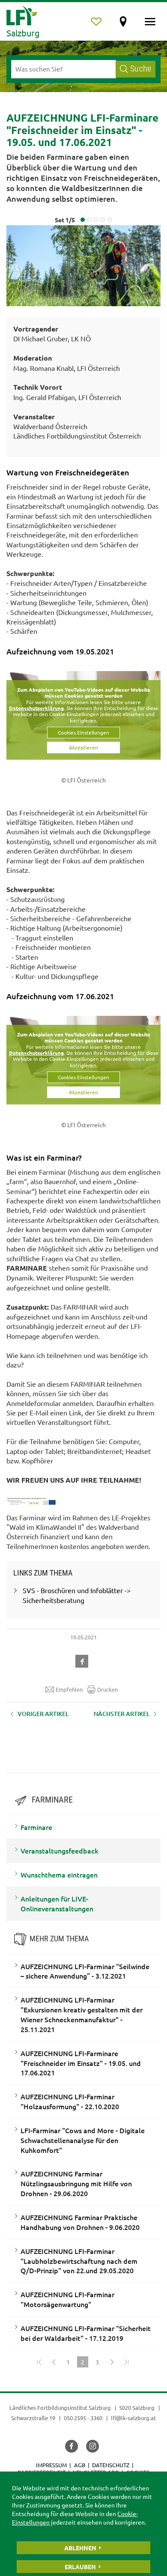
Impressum (51, 2465)
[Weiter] (112, 2362)
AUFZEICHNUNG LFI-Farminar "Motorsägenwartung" (67, 2299)
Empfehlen (69, 1689)
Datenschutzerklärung (36, 708)
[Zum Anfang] (39, 2362)
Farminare (36, 1827)
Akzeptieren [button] (83, 747)
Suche (141, 69)
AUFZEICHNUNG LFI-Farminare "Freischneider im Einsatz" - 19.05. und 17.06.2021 (81, 2063)
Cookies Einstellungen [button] (83, 732)
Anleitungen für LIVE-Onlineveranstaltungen (57, 1903)
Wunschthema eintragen (59, 1875)
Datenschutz (111, 2465)
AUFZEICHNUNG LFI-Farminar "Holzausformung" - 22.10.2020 (70, 2101)
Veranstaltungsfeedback (60, 1851)
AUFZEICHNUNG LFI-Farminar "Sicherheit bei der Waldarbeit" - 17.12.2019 (86, 2333)
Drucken (107, 1689)
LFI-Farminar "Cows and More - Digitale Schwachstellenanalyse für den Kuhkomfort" (83, 2140)
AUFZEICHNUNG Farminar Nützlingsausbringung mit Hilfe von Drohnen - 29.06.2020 (76, 2183)
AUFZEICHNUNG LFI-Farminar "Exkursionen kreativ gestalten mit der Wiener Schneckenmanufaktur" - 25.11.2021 (82, 2014)
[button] (83, 1660)
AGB (80, 2465)
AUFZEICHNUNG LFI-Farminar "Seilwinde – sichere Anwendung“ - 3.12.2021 (85, 1971)
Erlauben (80, 2567)
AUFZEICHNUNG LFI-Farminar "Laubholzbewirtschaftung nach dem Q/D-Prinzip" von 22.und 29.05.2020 (79, 2261)
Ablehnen (80, 2548)
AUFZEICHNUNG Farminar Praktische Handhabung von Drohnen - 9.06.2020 (80, 2222)
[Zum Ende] (126, 2362)
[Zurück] (54, 2362)
